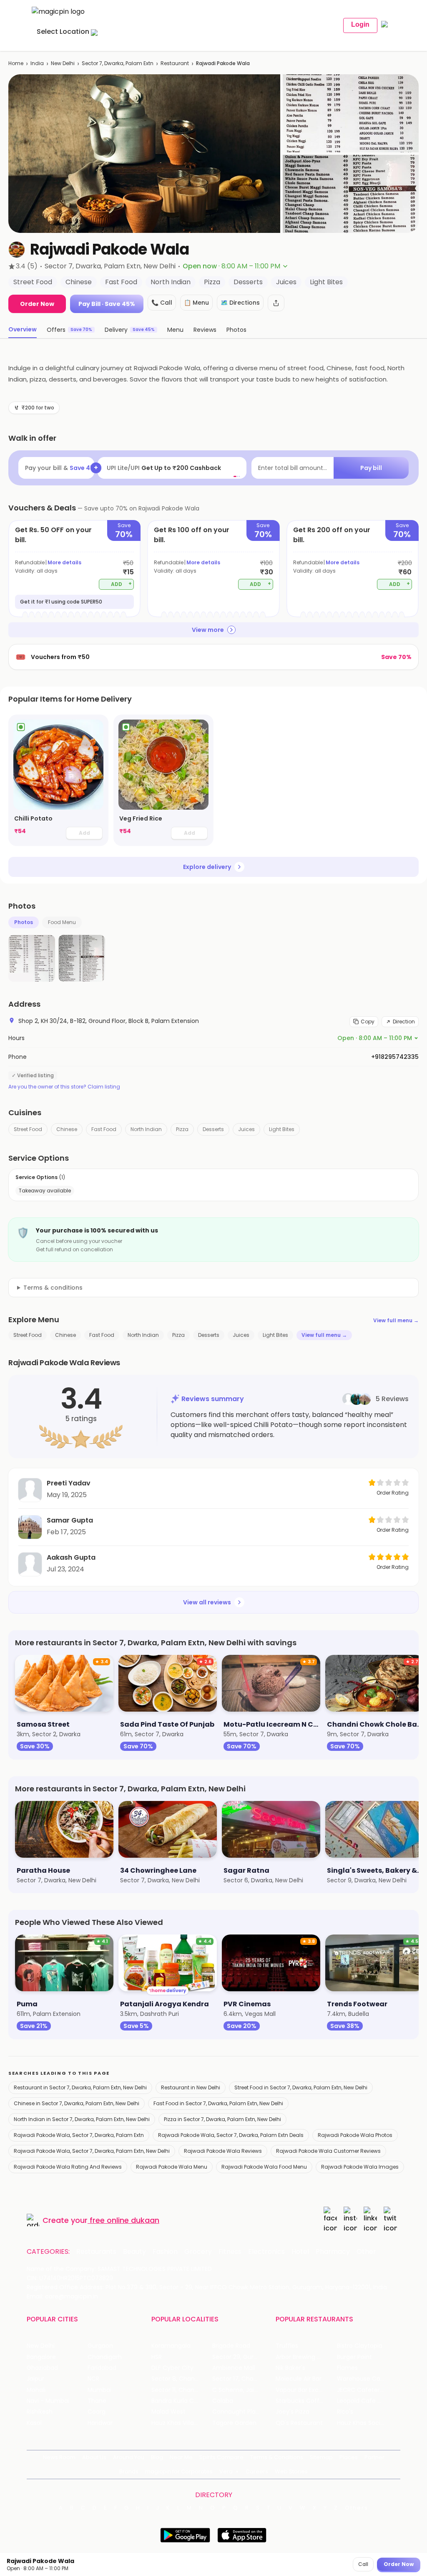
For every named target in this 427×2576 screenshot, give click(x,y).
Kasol (34, 2423)
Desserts (213, 1129)
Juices (246, 1129)
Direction (404, 1022)
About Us (94, 2457)
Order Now (37, 304)
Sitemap (321, 2457)
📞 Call (162, 303)
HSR (157, 2357)
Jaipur (35, 2379)
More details (64, 562)
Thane (97, 2401)
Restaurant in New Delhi (191, 2087)
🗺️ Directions (240, 303)
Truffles (287, 2346)
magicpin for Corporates (179, 2471)
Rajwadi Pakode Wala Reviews (223, 2151)
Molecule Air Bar (299, 2379)
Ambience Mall (234, 2368)
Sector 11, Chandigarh (182, 2390)
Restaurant (175, 63)
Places (349, 2457)
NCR (93, 2379)
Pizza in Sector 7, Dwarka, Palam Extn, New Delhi (222, 2119)
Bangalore (41, 2357)
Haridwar (100, 2423)
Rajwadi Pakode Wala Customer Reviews (328, 2151)
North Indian (146, 1129)
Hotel (300, 2252)
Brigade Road (231, 2346)
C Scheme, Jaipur (238, 2390)
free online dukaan (124, 2220)
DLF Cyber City (172, 2368)
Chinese (67, 1129)
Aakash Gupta (71, 1557)
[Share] (276, 303)
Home (16, 63)
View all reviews (207, 1602)
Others (357, 2508)
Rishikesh (40, 2412)
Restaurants (96, 2252)
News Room (59, 2457)
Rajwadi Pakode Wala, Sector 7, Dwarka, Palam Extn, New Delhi (92, 2151)
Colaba (223, 2401)
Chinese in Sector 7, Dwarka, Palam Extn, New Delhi (77, 2103)
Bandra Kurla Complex (182, 2401)
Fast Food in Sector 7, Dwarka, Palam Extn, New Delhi (218, 2103)
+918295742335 (395, 1057)
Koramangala (171, 2346)
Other (366, 2252)
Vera (226, 2471)
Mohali (36, 2390)
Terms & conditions (53, 1288)
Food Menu (62, 922)
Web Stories (291, 2471)
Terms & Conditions (277, 2457)
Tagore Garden (234, 2423)
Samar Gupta (70, 1520)
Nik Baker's (290, 2368)
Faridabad (102, 2368)
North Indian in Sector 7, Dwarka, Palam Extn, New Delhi (82, 2119)
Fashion (165, 2252)
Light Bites (282, 1129)
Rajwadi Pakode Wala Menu (172, 2167)
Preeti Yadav (69, 1483)
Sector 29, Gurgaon (240, 2357)
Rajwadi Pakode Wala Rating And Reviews (68, 2167)
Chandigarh (105, 2357)
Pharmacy (333, 2252)
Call (363, 2564)
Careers (257, 2471)
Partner (374, 2457)
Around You (129, 2457)
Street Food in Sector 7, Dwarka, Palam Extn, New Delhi (301, 2087)
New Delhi (63, 63)
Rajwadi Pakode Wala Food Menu (264, 2167)
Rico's (345, 2412)
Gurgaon (100, 2346)
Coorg (97, 2412)
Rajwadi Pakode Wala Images (360, 2167)
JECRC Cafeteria (361, 2390)
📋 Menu (196, 303)
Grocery (198, 2252)
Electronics (266, 2252)
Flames (347, 2368)
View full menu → (396, 1320)
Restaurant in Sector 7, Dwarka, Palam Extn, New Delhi (80, 2087)
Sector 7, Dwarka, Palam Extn (118, 63)
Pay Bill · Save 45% (107, 304)
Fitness (230, 2252)
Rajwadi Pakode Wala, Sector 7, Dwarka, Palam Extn (79, 2135)
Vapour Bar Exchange (306, 2390)
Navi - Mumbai (48, 2401)
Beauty (134, 2252)
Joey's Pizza (293, 2412)
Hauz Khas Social (361, 2423)
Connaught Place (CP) (243, 2412)
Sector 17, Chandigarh (243, 2379)
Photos (24, 922)
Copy (368, 1022)
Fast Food (104, 1129)
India (37, 63)
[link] (58, 780)
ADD (122, 584)
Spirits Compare (221, 2457)
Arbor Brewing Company (306, 2357)
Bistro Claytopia (360, 2346)
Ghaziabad (42, 2368)
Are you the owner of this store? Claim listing (64, 1087)
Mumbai (99, 2390)
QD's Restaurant (299, 2423)
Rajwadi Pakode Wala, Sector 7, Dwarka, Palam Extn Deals (231, 2135)
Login (360, 24)
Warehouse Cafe (362, 2379)
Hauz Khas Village (176, 2423)
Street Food (28, 1129)
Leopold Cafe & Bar (365, 2401)
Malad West (168, 2412)
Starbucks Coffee (301, 2401)
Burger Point (354, 2357)
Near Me (181, 2457)
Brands (129, 2471)
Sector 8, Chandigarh (182, 2379)
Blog (157, 2457)
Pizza (182, 1129)
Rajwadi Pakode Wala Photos (355, 2135)
